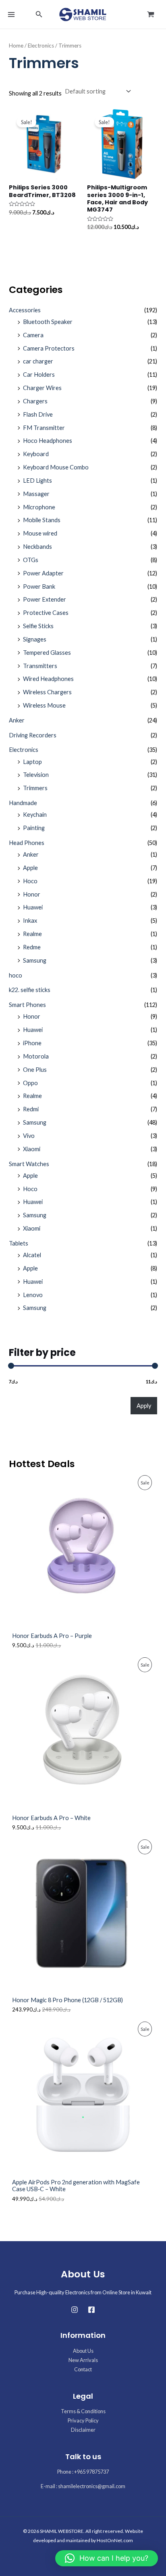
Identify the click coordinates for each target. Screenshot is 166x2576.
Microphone (39, 507)
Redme (32, 947)
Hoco (30, 881)
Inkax (30, 921)
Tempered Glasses (47, 653)
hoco (16, 975)
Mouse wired (40, 533)
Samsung (35, 960)
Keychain (35, 815)
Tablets (19, 1243)
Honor (32, 894)
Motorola (36, 1056)
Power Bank (39, 586)
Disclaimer (83, 2430)
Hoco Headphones (48, 441)
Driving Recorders (33, 735)
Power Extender (45, 599)
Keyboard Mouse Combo (56, 467)
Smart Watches (29, 1164)
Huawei (33, 907)
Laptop (32, 762)
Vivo (29, 1136)
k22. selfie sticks (30, 990)
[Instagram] (75, 2310)
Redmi (31, 1109)
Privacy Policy (83, 2420)
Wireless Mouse (44, 705)
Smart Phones (27, 1005)
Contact (83, 2369)
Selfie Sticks (38, 626)
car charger (38, 361)
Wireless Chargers (47, 692)
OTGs (31, 560)
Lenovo (33, 1295)
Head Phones (27, 843)
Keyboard (36, 454)
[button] (39, 14)
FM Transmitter (44, 428)
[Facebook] (91, 2310)
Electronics (24, 750)
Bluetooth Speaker (48, 322)
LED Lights (37, 481)
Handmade (23, 803)
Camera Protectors (49, 348)
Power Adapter (43, 573)
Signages (35, 639)
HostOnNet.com (115, 2540)
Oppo (30, 1083)
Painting (34, 828)
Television (36, 775)
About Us (83, 2351)
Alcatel (32, 1255)
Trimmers (35, 788)
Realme (32, 934)
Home (16, 46)
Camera (33, 335)
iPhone (32, 1043)
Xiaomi (32, 1149)
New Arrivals (83, 2360)
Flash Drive (38, 414)
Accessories (25, 310)
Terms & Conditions (83, 2411)
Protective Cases (46, 613)
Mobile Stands (42, 520)
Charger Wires (42, 388)
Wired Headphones (48, 679)
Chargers (35, 401)
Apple (30, 868)
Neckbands (37, 547)
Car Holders (39, 375)
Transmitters (40, 666)
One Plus (35, 1070)
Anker (17, 720)
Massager (36, 494)
